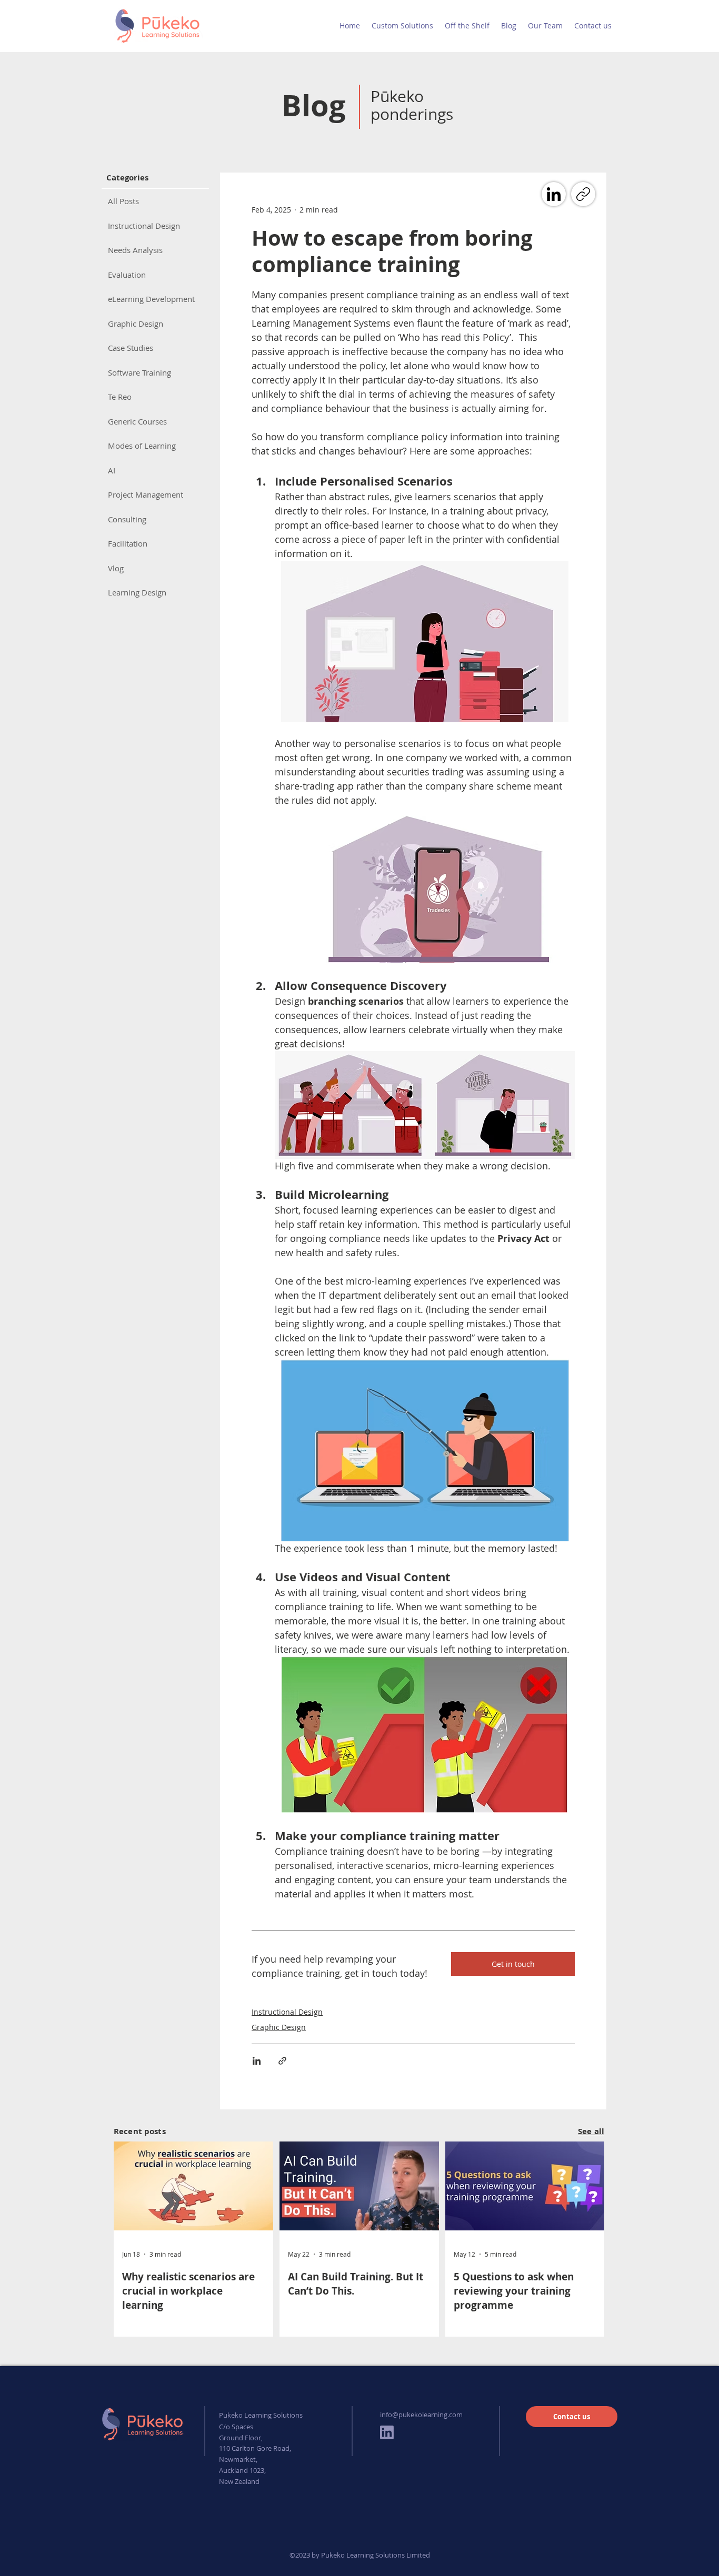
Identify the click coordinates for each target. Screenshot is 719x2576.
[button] (402, 26)
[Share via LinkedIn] (257, 2061)
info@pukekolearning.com (421, 2415)
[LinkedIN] (387, 2432)
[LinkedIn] (554, 194)
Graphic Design (279, 2027)
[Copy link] (583, 194)
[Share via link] (282, 2061)
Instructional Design (287, 2012)
